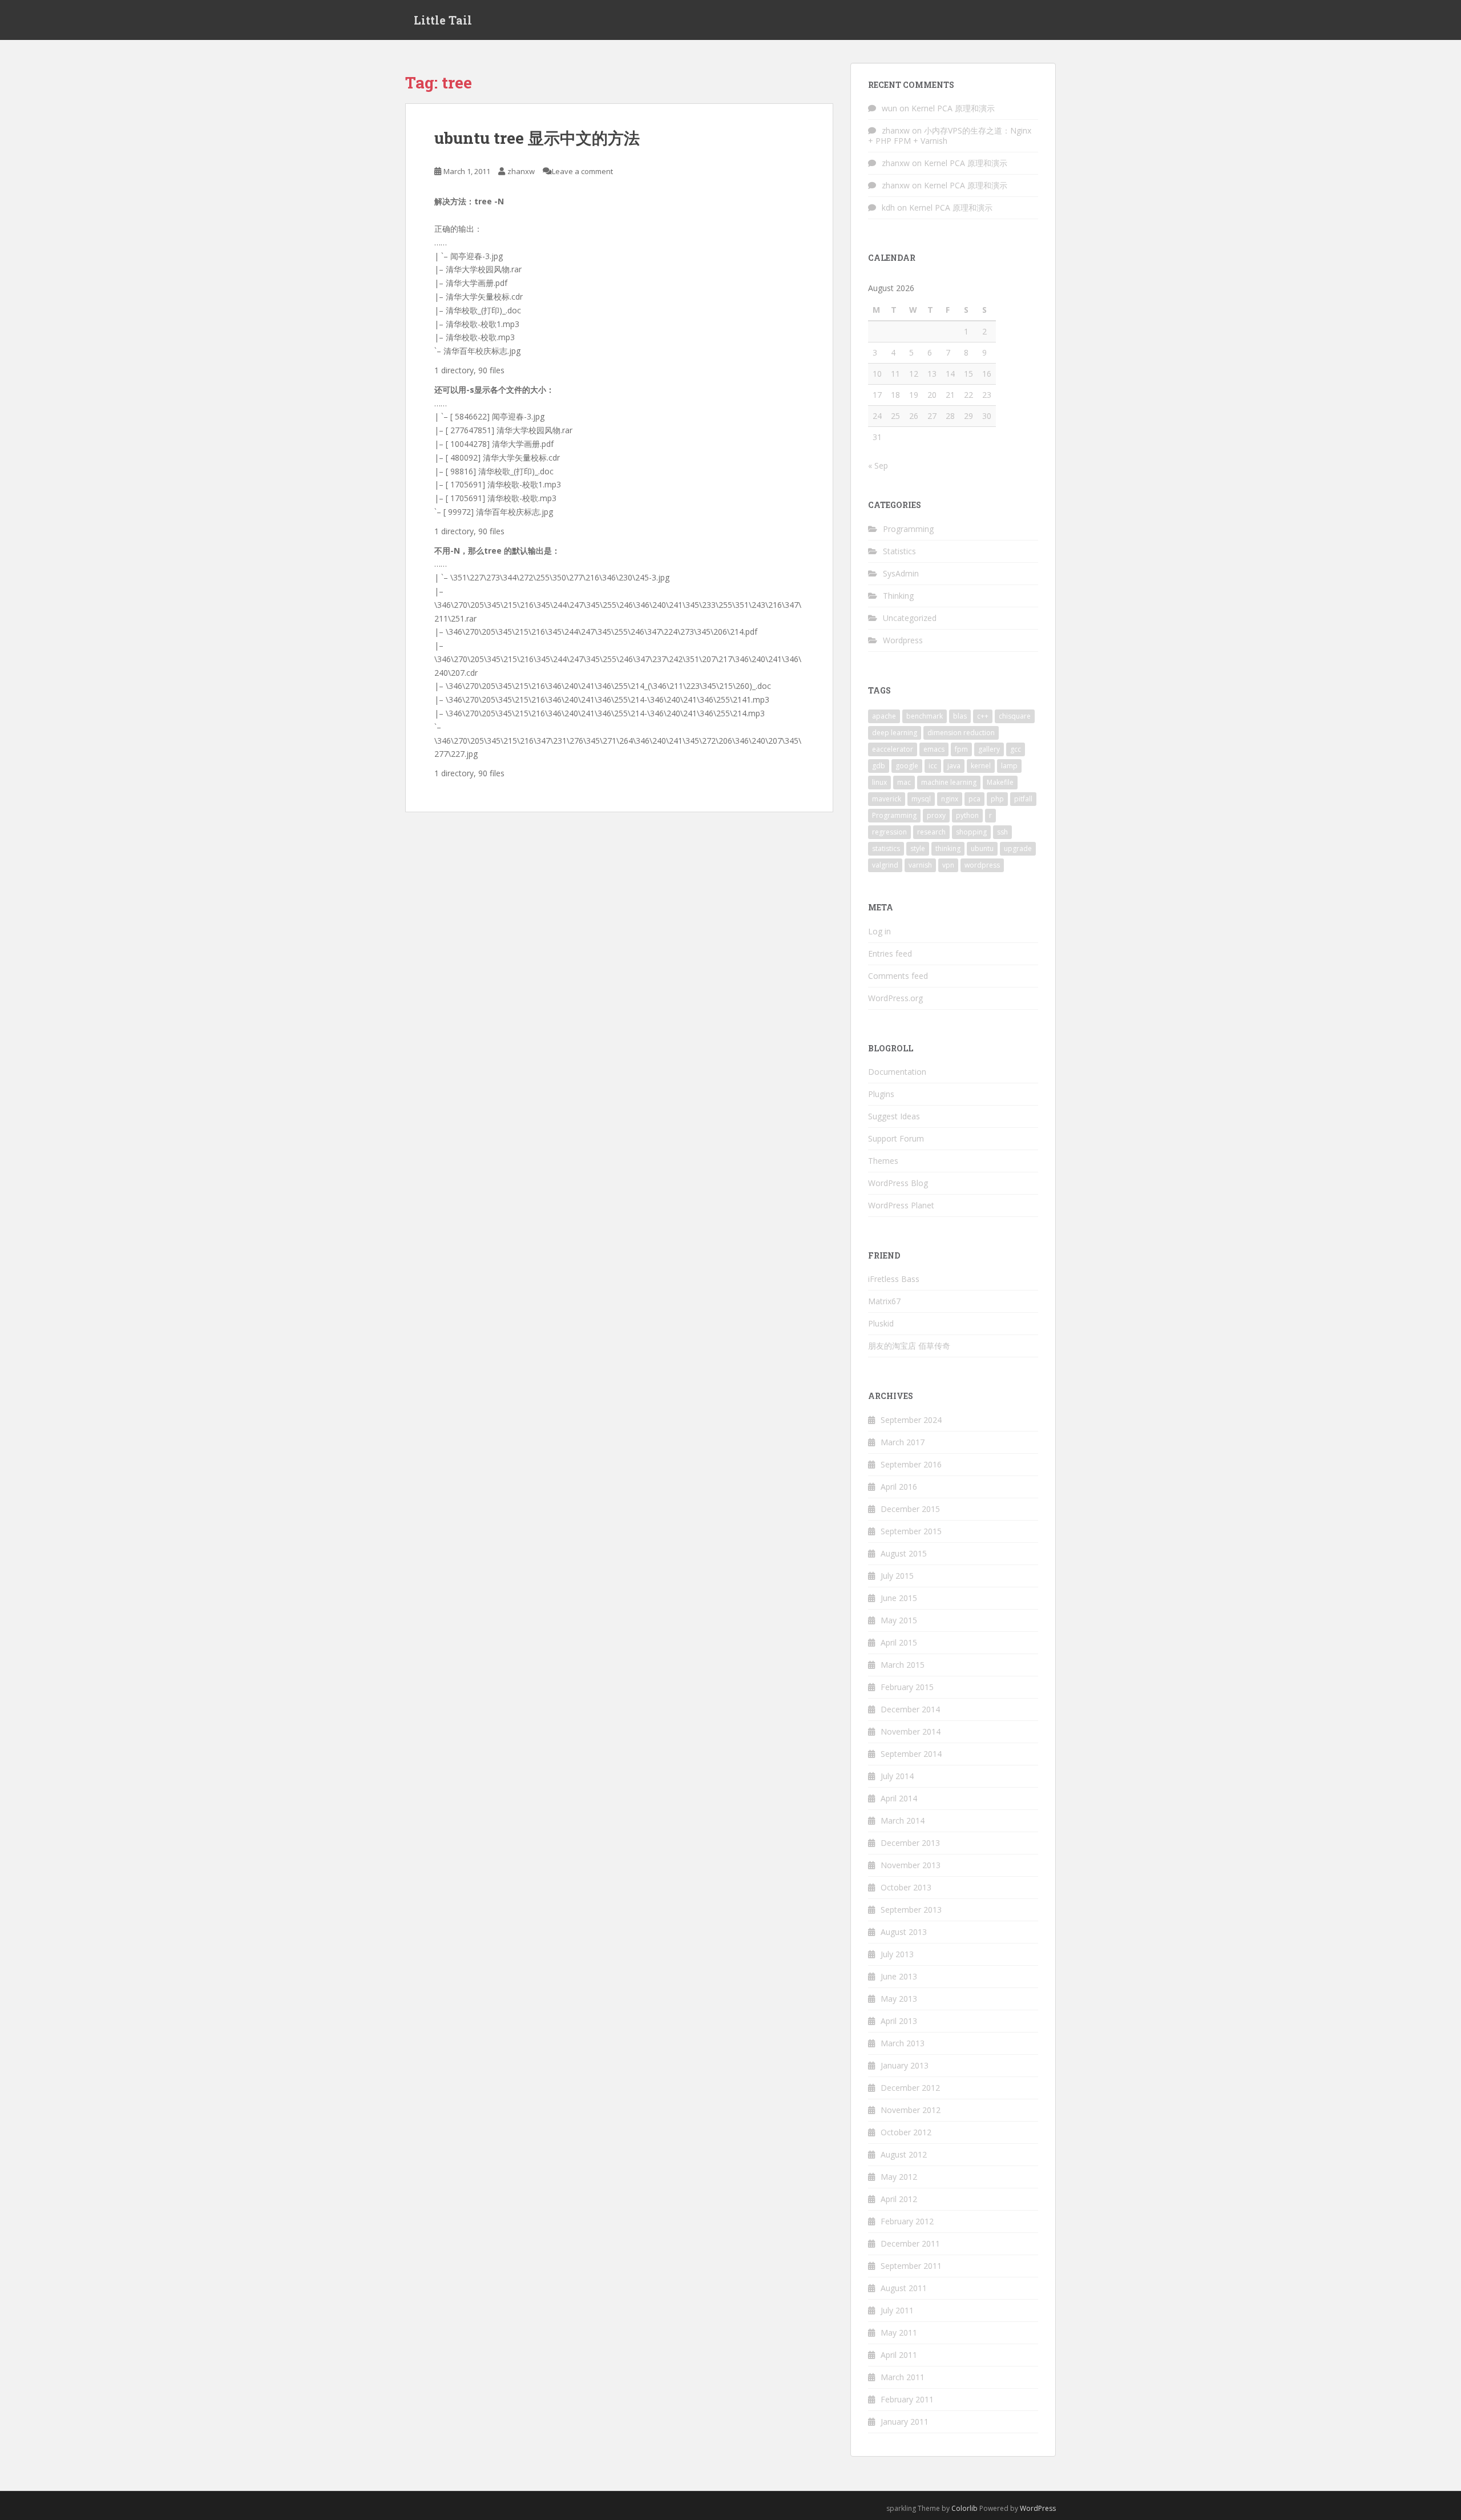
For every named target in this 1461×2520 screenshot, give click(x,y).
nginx (950, 799)
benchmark (925, 716)
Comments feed (898, 976)
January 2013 (905, 2065)
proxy (936, 815)
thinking (948, 848)
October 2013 (906, 1887)
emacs (934, 749)
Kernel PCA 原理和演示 (953, 108)
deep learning (895, 733)
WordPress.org (895, 998)
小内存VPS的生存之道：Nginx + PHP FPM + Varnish (950, 136)
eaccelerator (893, 749)
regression (889, 832)
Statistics (899, 551)
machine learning (949, 782)
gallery (989, 749)
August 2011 (904, 2288)
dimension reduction (961, 733)
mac (904, 782)
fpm (961, 749)
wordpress (982, 865)
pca (974, 799)
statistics (886, 848)
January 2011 (905, 2422)
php (997, 799)
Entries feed (890, 953)
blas (960, 716)
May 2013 (899, 1999)
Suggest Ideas (894, 1116)
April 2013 (899, 2021)
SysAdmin (901, 573)
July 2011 (897, 2310)
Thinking (898, 596)
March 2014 (903, 1821)
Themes (883, 1161)
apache (884, 716)
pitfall (1023, 799)
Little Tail (443, 20)
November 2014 (911, 1731)
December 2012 (910, 2088)
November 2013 (911, 1865)
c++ (983, 716)
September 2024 (911, 1420)
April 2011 (899, 2355)
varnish (920, 865)
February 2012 (907, 2221)
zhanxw (521, 171)
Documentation (897, 1072)
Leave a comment (582, 171)
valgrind (885, 865)
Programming (908, 529)
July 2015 (897, 1576)
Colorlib (964, 2508)
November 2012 (911, 2110)
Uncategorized (910, 618)
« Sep (878, 465)
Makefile (1000, 782)
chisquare (1015, 716)
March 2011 (903, 2377)
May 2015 (899, 1620)
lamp (1009, 766)
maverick (887, 799)
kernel (981, 766)
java (954, 766)
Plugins (881, 1094)
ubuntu (982, 848)
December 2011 (910, 2243)
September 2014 (911, 1754)
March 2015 (903, 1665)
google (907, 766)
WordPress (1038, 2508)
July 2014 (897, 1776)
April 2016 (899, 1487)
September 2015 (911, 1531)
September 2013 (911, 1910)
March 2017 (903, 1442)
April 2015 (899, 1642)
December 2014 (910, 1709)
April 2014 (899, 1798)
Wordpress (903, 640)
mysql (921, 799)
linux (879, 782)
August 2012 (904, 2154)
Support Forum (896, 1138)
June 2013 (899, 1976)
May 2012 (899, 2177)
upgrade (1018, 848)
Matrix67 (884, 1301)
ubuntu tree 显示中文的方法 (537, 138)
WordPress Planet (901, 1205)
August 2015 (904, 1553)
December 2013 (910, 1843)
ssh (1002, 832)
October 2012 (906, 2132)
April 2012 (899, 2199)
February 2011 (907, 2399)
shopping (971, 832)
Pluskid (881, 1323)
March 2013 (903, 2043)
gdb (879, 766)
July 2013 (897, 1954)
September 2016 (911, 1464)
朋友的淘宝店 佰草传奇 (909, 1346)
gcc (1016, 749)
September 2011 (911, 2266)
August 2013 (904, 1932)
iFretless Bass (894, 1279)
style (918, 848)
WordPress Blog (898, 1183)
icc (933, 766)
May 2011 (899, 2332)
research (931, 832)
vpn (948, 865)
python (967, 815)
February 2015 (907, 1687)
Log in (879, 931)
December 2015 (910, 1509)
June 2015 (899, 1598)
